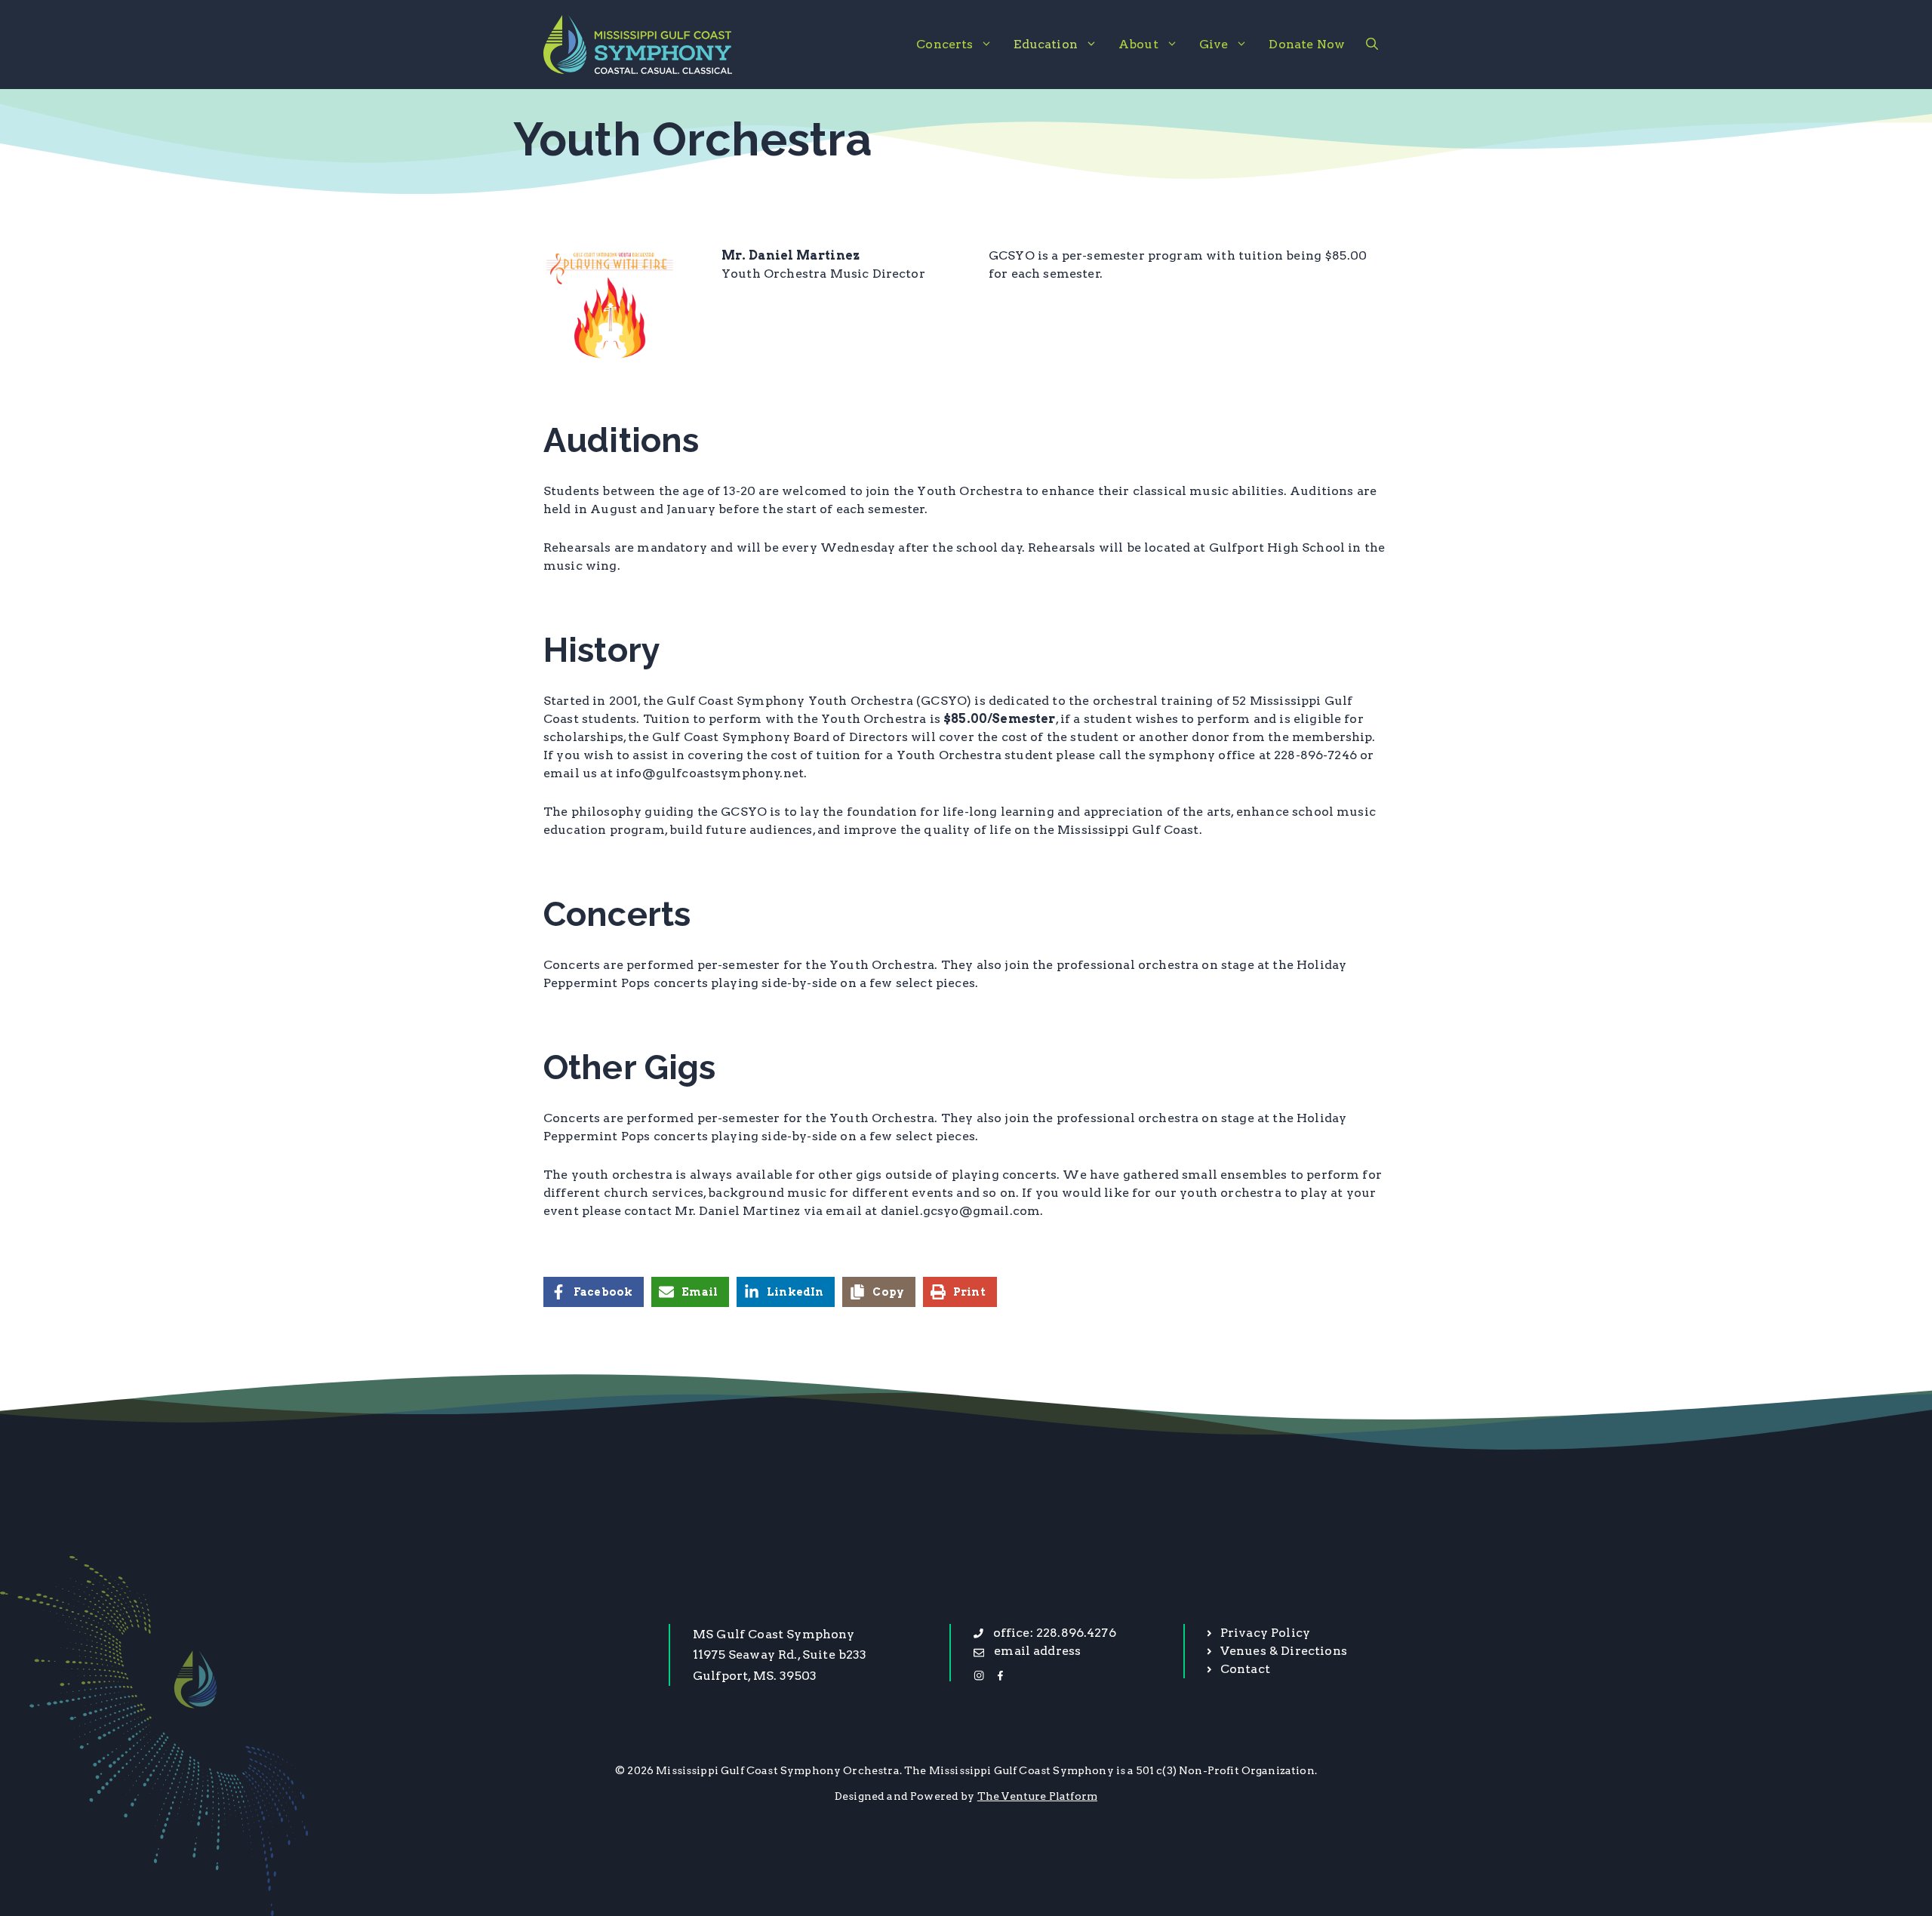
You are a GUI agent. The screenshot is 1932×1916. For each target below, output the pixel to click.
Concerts (944, 44)
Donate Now (1307, 44)
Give (1214, 44)
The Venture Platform (1037, 1796)
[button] (1372, 45)
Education (1045, 44)
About (1138, 44)
